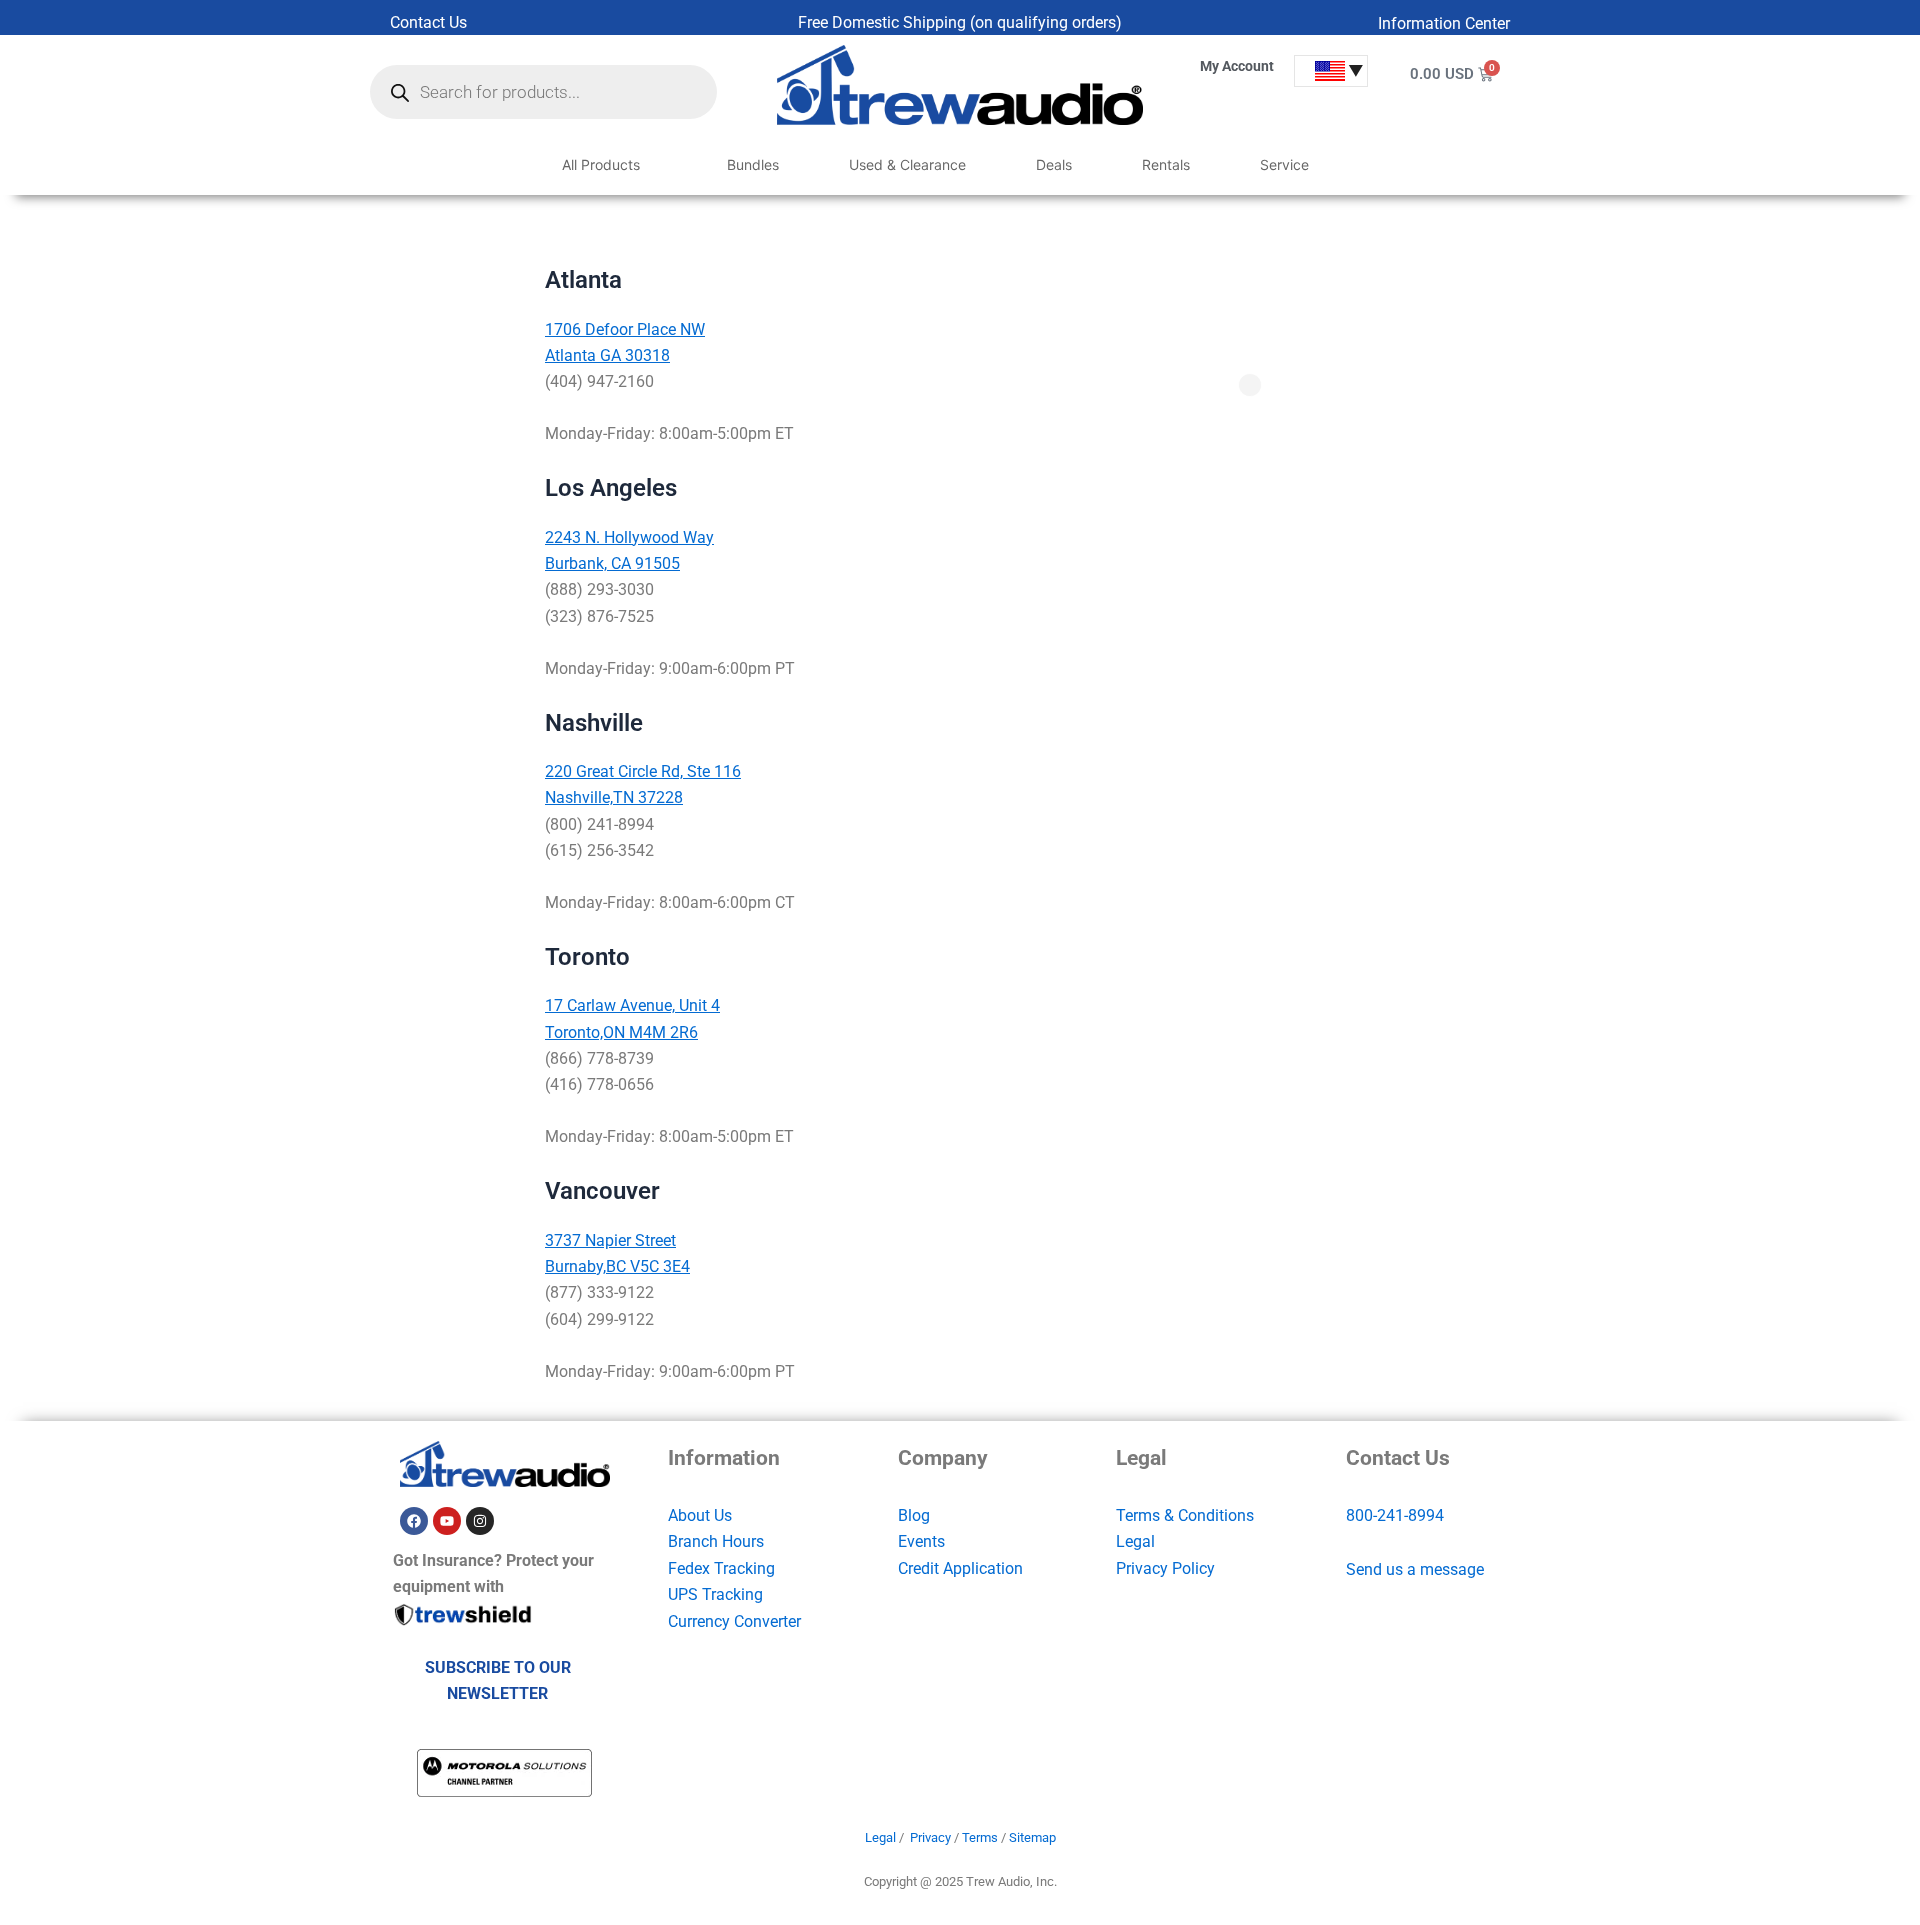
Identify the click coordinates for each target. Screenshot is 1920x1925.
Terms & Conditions (1185, 1515)
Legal (1135, 1541)
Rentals (1166, 164)
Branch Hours (716, 1541)
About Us (700, 1515)
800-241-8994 (1395, 1515)
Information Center (1444, 23)
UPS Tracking (715, 1594)
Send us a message (1415, 1569)
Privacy (930, 1837)
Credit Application (960, 1568)
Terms (980, 1837)
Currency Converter (734, 1621)
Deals (1054, 164)
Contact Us (428, 22)
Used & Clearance (907, 164)
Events (921, 1541)
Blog (914, 1515)
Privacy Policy (1165, 1568)
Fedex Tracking (721, 1568)
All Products (601, 164)
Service (1284, 164)
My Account (1237, 66)
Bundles (753, 164)
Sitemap (1032, 1837)
